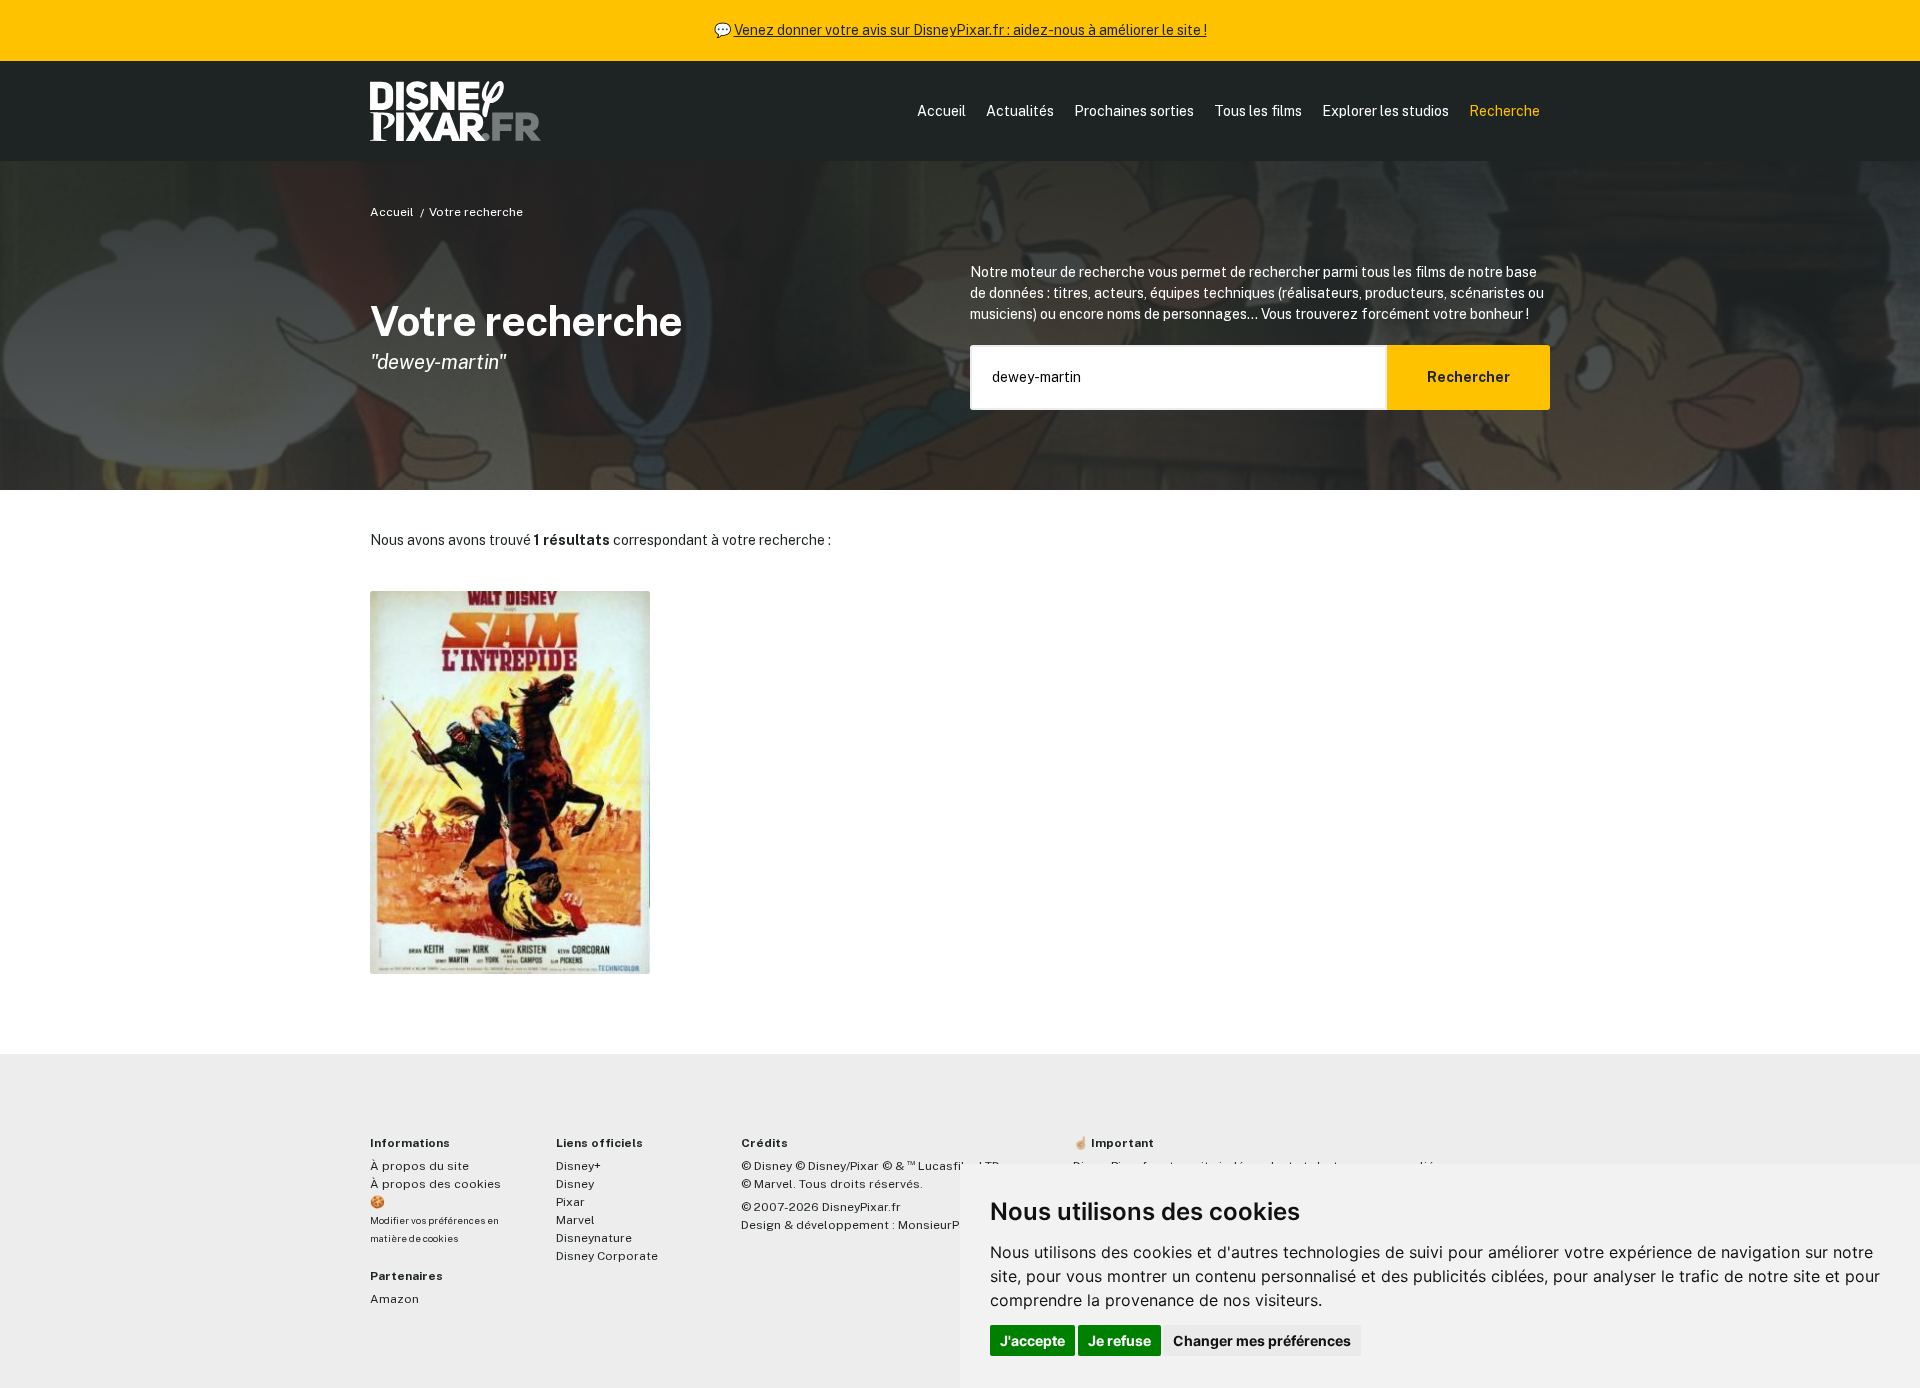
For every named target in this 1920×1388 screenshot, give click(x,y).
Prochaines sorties (1134, 111)
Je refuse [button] (1119, 1340)
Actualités (1020, 111)
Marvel (575, 1220)
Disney (575, 1184)
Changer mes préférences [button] (1262, 1340)
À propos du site (419, 1166)
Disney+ (578, 1166)
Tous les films (1258, 111)
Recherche (1504, 111)
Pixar (570, 1202)
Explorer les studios (1385, 111)
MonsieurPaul (937, 1225)
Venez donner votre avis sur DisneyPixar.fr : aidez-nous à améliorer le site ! (970, 30)
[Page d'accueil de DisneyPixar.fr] (455, 111)
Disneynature (594, 1238)
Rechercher (1468, 377)
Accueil (941, 111)
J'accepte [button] (1032, 1340)
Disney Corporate (607, 1256)
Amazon (394, 1299)
